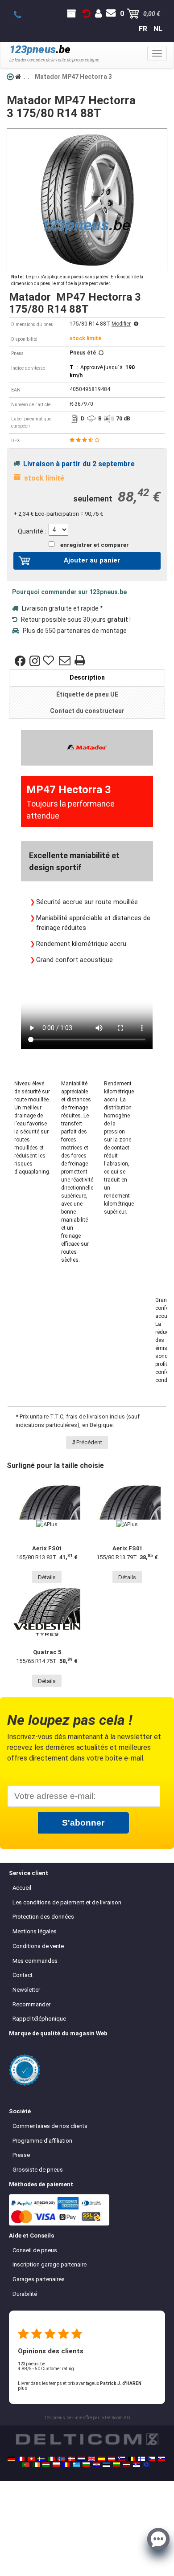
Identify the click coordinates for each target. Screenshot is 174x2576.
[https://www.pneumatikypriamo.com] (162, 2459)
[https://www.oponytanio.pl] (56, 2465)
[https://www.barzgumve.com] (86, 2465)
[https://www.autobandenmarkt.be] (132, 2459)
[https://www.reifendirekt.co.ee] (106, 2465)
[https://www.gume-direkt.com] (121, 2459)
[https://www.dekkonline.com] (61, 2459)
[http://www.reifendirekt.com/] (146, 2465)
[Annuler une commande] (87, 14)
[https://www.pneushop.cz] (152, 2459)
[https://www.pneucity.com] (26, 2465)
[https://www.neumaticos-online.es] (101, 2459)
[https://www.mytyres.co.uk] (91, 2459)
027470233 (23, 15)
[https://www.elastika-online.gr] (76, 2465)
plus (23, 2388)
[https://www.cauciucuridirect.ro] (66, 2465)
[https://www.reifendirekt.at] (112, 2459)
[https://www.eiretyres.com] (36, 2465)
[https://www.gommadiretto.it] (51, 2459)
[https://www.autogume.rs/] (137, 2465)
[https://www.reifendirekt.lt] (116, 2465)
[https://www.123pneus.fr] (21, 2459)
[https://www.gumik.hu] (46, 2465)
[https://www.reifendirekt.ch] (31, 2459)
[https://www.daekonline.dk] (71, 2459)
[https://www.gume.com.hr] (96, 2465)
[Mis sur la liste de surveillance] (50, 661)
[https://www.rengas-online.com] (141, 2459)
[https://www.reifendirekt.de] (11, 2459)
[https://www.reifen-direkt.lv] (126, 2465)
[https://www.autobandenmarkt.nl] (81, 2459)
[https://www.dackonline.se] (41, 2459)
